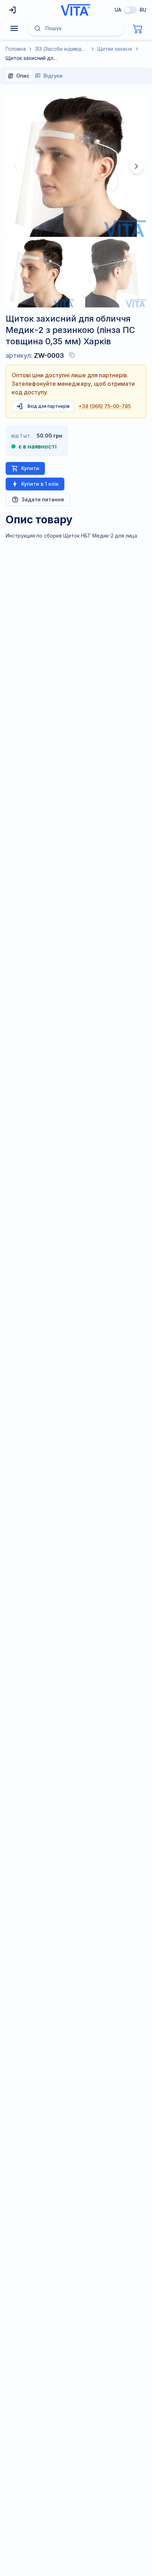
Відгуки (53, 76)
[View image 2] (112, 273)
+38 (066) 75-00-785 (105, 406)
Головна (16, 49)
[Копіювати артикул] (72, 355)
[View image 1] (40, 273)
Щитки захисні (115, 49)
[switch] (130, 10)
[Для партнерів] (13, 10)
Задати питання (43, 499)
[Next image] (136, 166)
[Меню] (14, 28)
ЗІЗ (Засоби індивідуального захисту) (62, 49)
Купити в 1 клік (40, 484)
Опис (23, 76)
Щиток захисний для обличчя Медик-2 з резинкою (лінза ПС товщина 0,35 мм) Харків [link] (32, 58)
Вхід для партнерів (49, 406)
